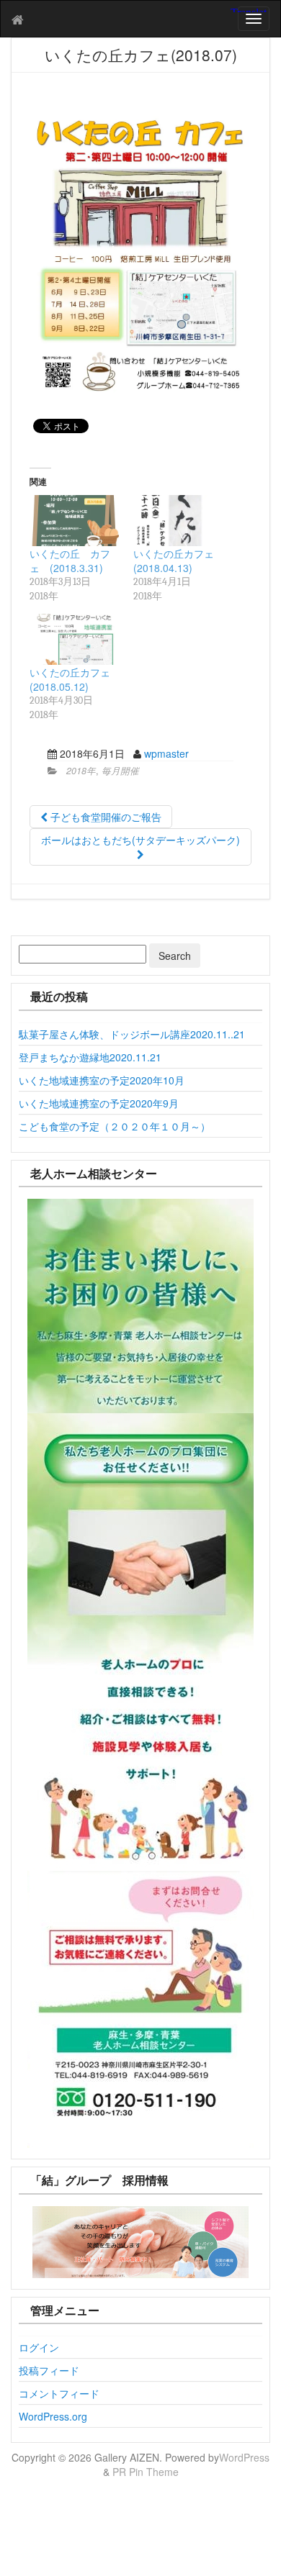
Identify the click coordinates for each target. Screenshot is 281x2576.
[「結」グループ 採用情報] (140, 2242)
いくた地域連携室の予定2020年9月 (99, 1103)
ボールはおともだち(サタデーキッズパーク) (140, 840)
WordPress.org (53, 2416)
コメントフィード (59, 2393)
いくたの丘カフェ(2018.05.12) (70, 679)
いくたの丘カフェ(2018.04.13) (174, 561)
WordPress (244, 2457)
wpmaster (166, 753)
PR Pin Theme (146, 2472)
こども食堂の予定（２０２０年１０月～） (115, 1126)
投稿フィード (49, 2370)
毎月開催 (120, 771)
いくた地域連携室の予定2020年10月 (102, 1080)
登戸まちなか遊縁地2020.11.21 (90, 1057)
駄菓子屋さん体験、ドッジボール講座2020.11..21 (132, 1034)
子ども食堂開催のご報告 (104, 817)
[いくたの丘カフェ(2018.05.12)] (74, 639)
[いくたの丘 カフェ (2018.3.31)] (74, 521)
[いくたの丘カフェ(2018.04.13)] (178, 521)
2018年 (81, 771)
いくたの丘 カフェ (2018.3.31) (70, 561)
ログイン (39, 2347)
